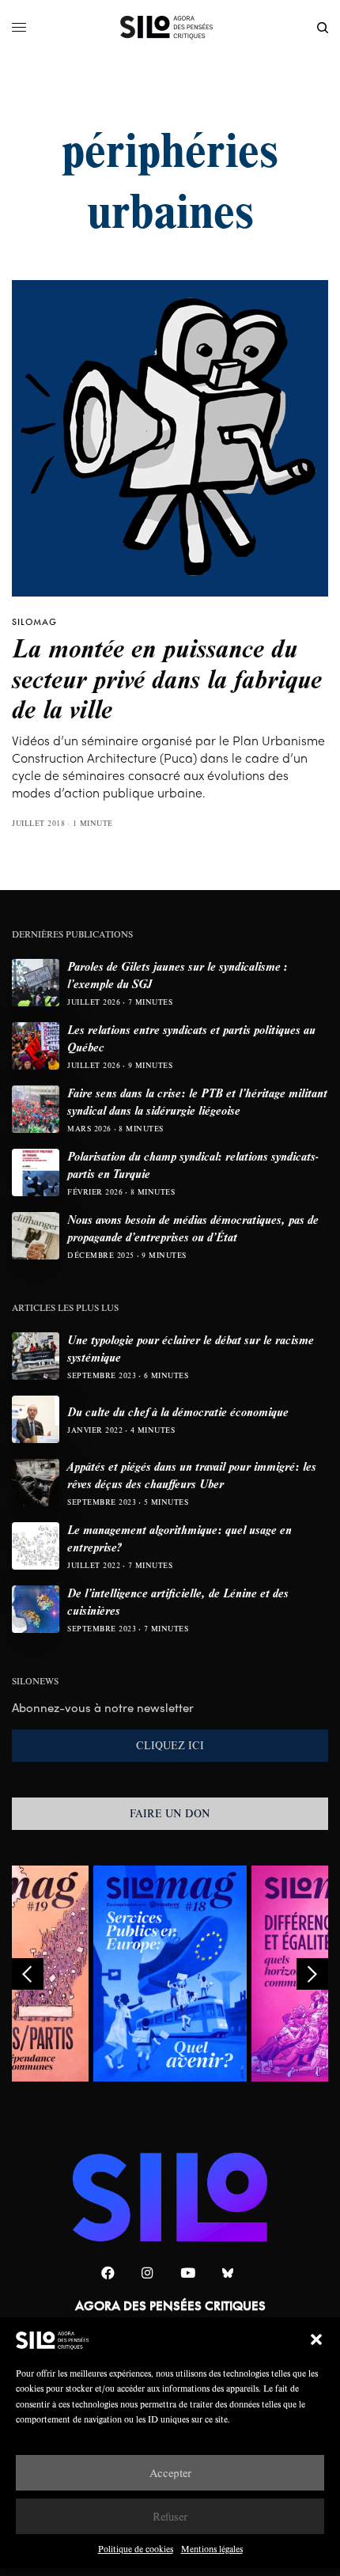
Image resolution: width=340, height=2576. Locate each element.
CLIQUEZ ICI (170, 1745)
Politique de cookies (136, 2549)
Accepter (170, 2473)
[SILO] (170, 28)
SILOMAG (34, 622)
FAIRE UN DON (170, 1813)
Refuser (170, 2516)
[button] (316, 2339)
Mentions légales (212, 2549)
